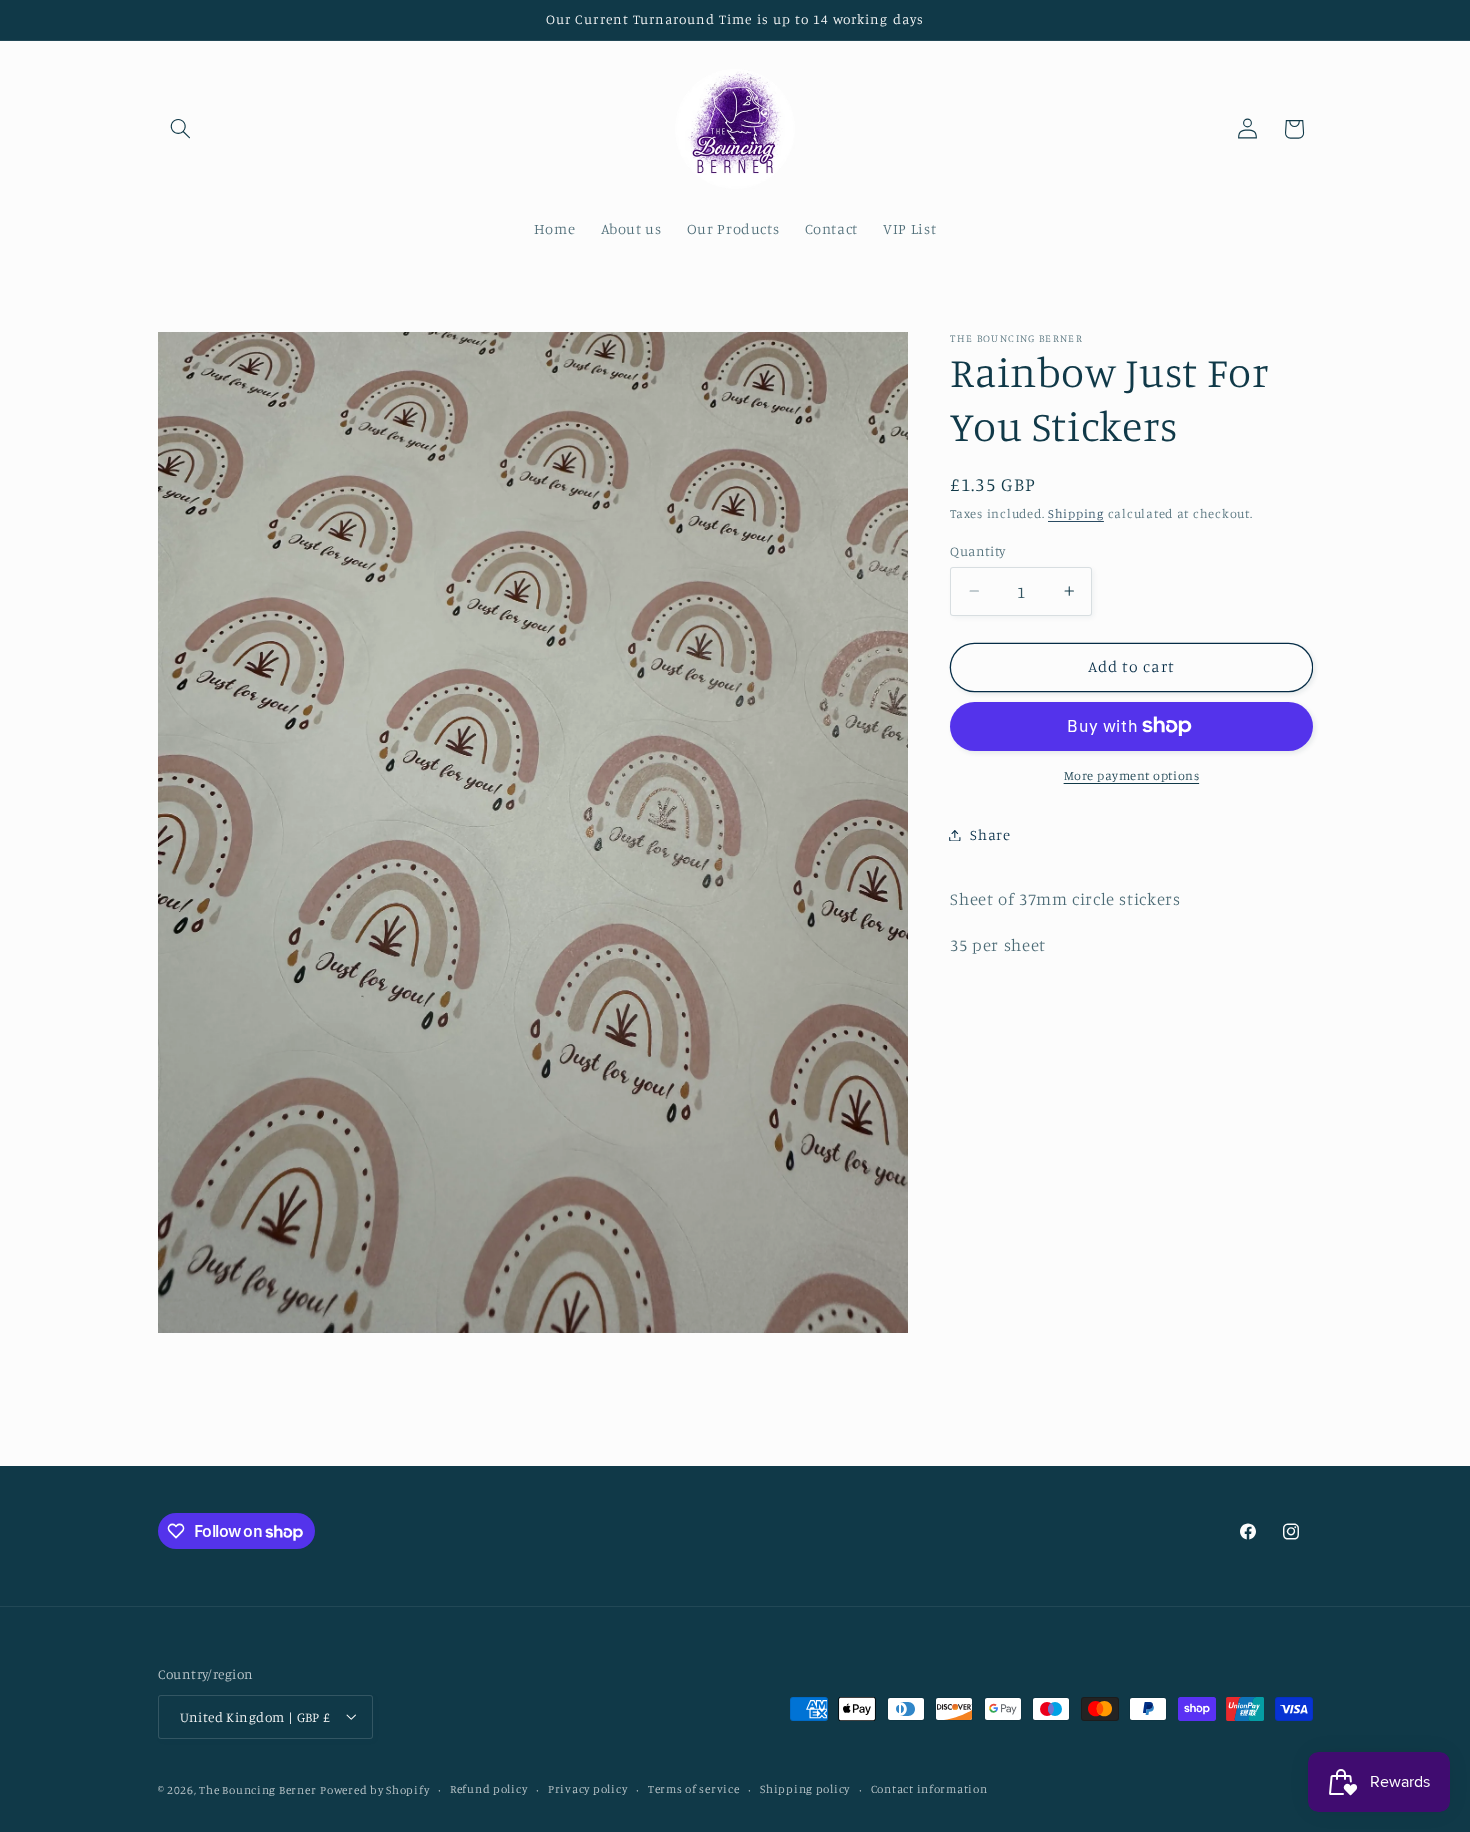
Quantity (977, 550)
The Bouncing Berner (257, 1789)
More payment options (1132, 775)
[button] (181, 129)
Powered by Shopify (374, 1789)
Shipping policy (805, 1789)
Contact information (929, 1789)
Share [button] (990, 834)
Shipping (1076, 512)
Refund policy (489, 1789)
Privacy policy (587, 1789)
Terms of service (694, 1789)
